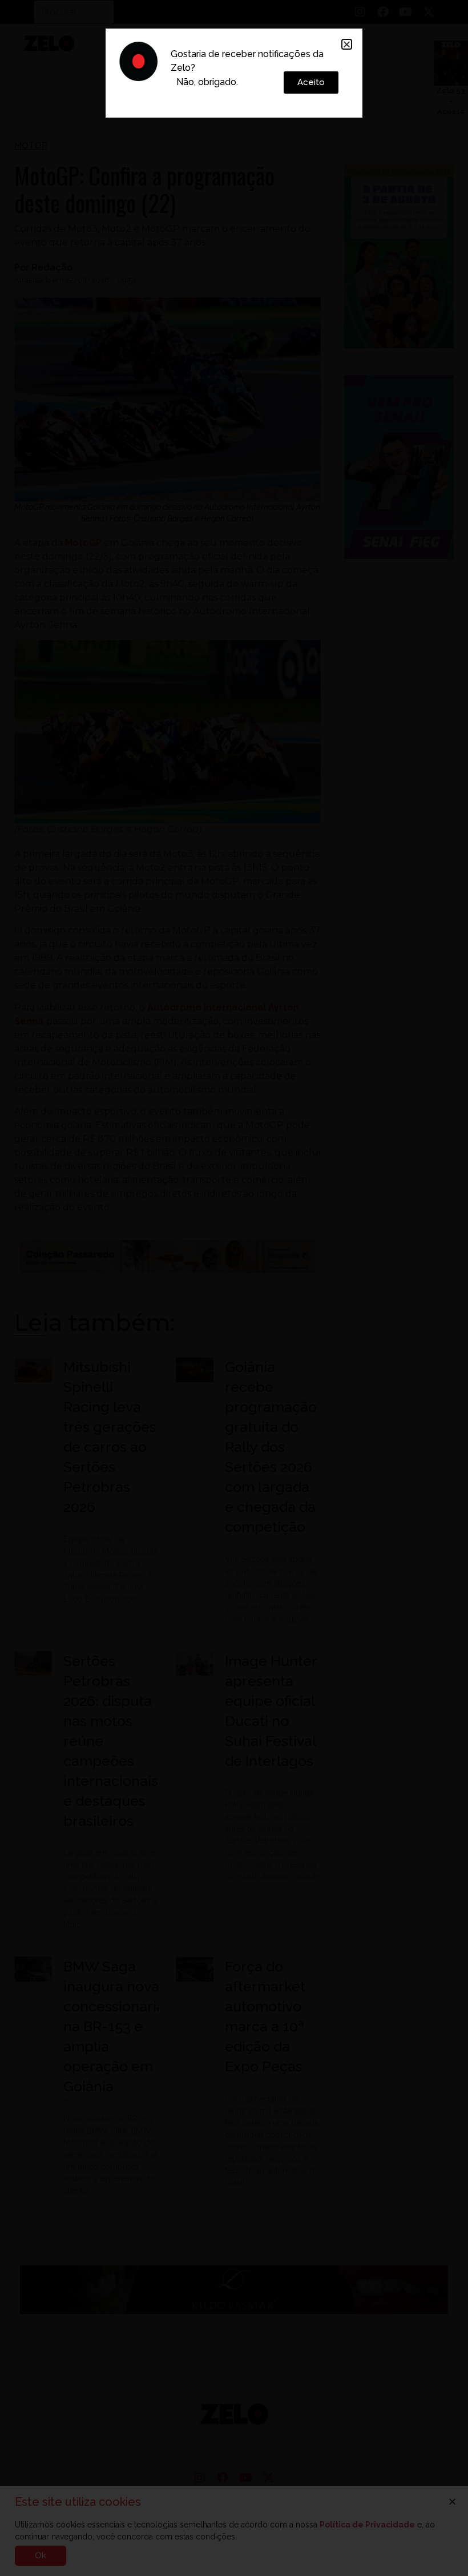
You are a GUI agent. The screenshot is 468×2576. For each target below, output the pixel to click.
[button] (347, 44)
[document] (234, 1288)
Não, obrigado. (207, 82)
